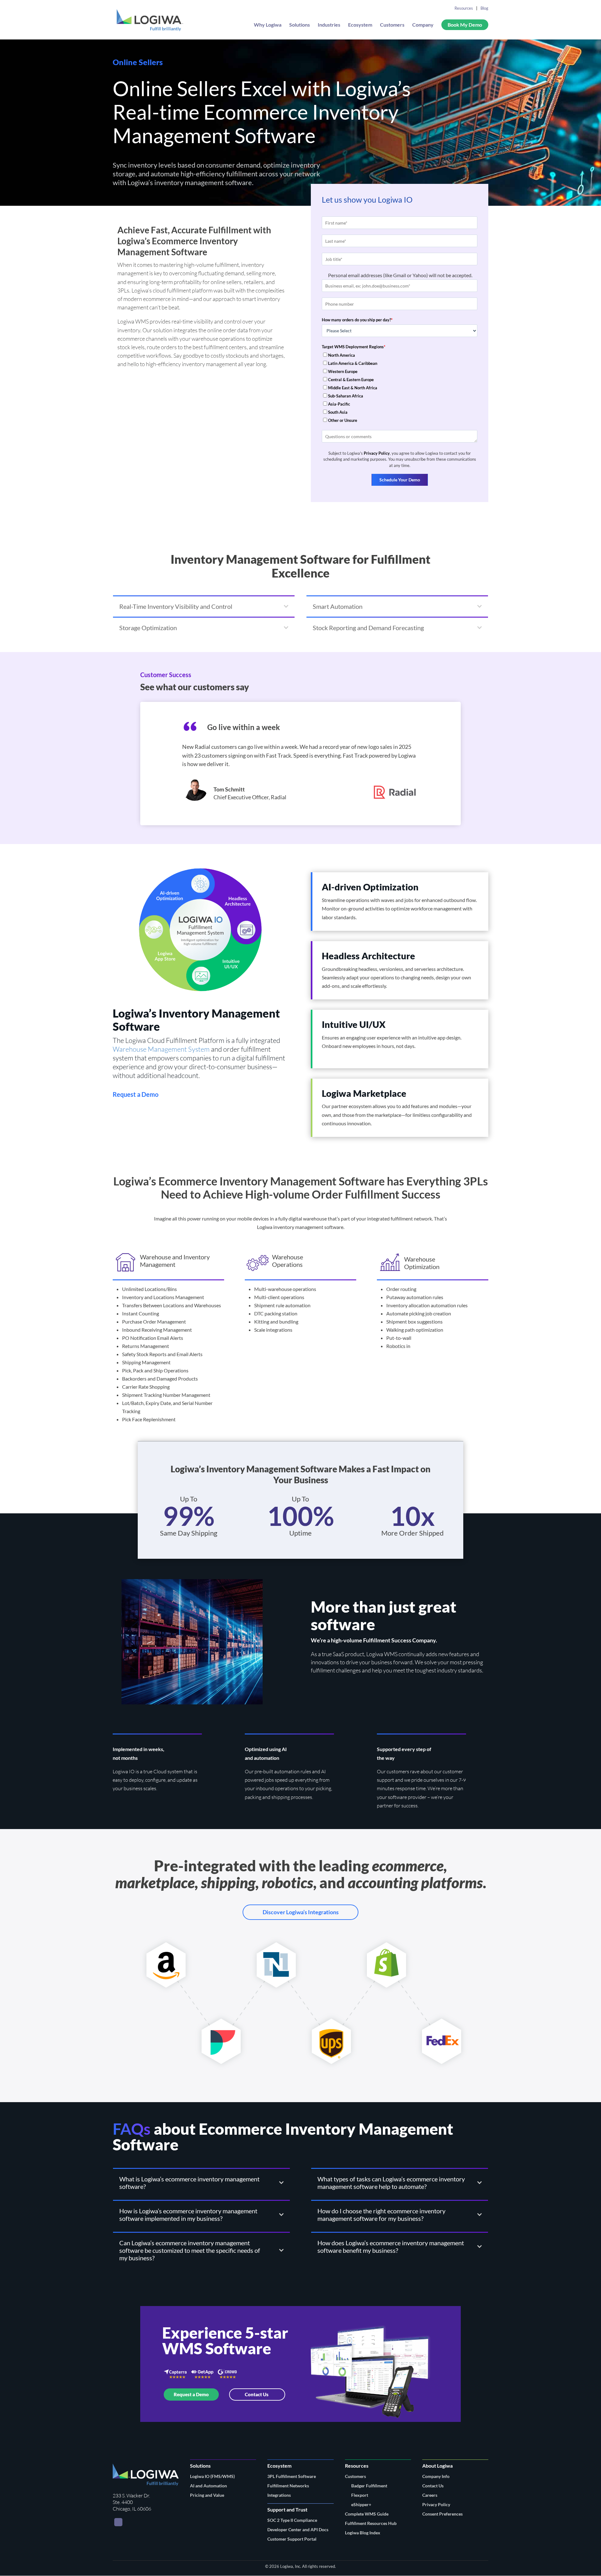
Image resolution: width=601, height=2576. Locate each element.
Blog (484, 8)
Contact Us (257, 2394)
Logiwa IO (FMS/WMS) (212, 2476)
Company (423, 25)
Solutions (300, 25)
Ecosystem (360, 25)
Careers (430, 2495)
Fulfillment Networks (288, 2486)
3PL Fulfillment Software (292, 2476)
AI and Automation (208, 2486)
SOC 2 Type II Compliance (292, 2520)
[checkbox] (400, 388)
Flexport (360, 2495)
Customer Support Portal (292, 2539)
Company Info (436, 2476)
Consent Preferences (442, 2514)
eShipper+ (361, 2504)
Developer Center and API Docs (298, 2529)
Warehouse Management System (161, 1049)
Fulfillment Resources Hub (371, 2523)
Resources (464, 8)
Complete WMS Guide (367, 2514)
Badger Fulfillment (369, 2486)
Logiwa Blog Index (363, 2533)
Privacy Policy (377, 453)
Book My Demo (465, 25)
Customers (392, 25)
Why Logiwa (268, 25)
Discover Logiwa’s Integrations (301, 1912)
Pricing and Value (207, 2495)
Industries (329, 25)
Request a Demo (191, 2394)
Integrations (279, 2495)
